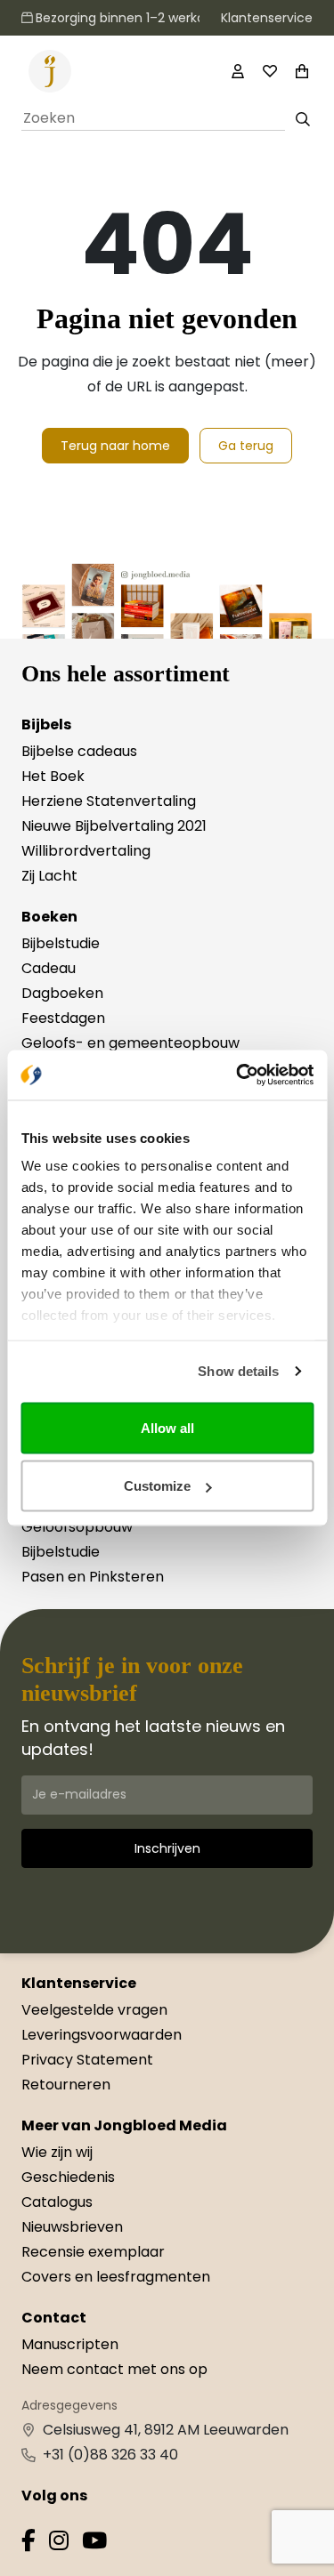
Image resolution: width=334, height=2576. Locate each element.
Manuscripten (70, 2344)
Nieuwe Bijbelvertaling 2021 (114, 826)
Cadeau (49, 968)
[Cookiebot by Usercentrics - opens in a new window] (238, 1075)
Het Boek (53, 776)
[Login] (238, 71)
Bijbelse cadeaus (79, 751)
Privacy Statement (87, 2060)
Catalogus (57, 2202)
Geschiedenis (68, 2177)
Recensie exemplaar (93, 2252)
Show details (238, 1371)
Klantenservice (267, 18)
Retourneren (66, 2085)
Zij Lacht (49, 876)
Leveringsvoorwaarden (102, 2035)
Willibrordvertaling (86, 851)
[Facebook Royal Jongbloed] (29, 2544)
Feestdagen (63, 1018)
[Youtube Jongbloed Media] (94, 2544)
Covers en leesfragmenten (116, 2277)
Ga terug (246, 446)
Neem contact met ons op (114, 2369)
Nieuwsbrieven (72, 2227)
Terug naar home (115, 446)
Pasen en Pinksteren (93, 1577)
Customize (157, 1486)
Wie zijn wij (57, 2152)
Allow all (167, 1427)
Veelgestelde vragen (94, 2010)
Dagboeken (62, 993)
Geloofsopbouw (77, 1527)
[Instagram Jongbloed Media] (59, 2544)
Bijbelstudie (61, 943)
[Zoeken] (302, 119)
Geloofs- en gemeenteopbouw (130, 1043)
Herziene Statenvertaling (109, 801)
